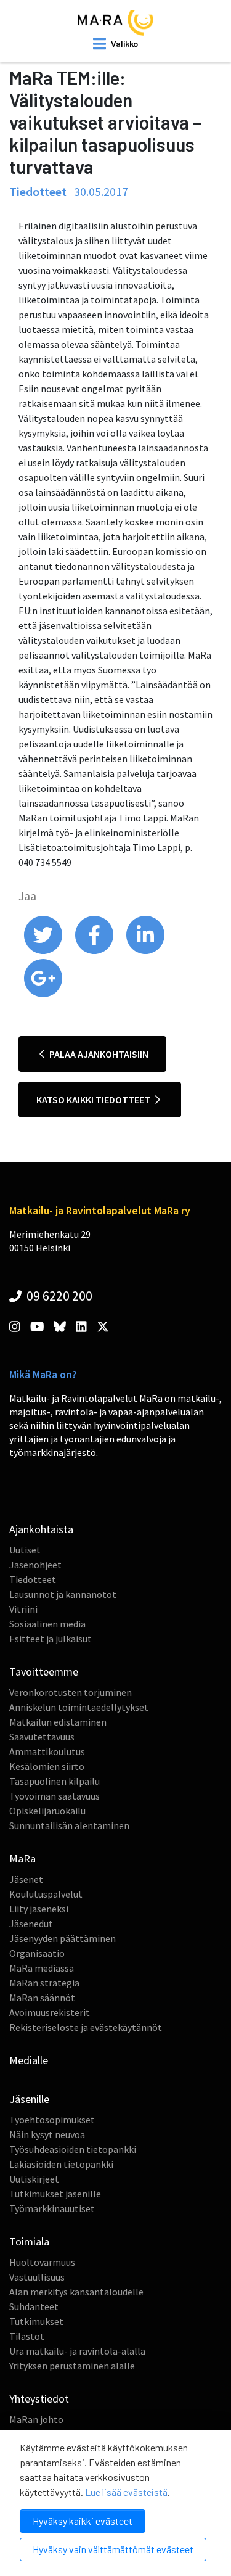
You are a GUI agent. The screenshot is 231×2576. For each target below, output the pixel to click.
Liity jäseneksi (39, 1909)
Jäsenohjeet (35, 1565)
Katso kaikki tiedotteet (94, 1100)
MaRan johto (36, 2419)
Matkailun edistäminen (58, 1722)
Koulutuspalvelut (46, 1894)
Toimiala (29, 2241)
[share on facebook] (95, 951)
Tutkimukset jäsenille (55, 2194)
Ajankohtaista (41, 1529)
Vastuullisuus (37, 2277)
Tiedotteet (33, 1579)
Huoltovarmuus (42, 2262)
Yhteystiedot (39, 2399)
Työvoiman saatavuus (55, 1796)
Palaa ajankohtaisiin (98, 1054)
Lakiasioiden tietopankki (61, 2164)
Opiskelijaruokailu (47, 1811)
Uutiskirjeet (34, 2179)
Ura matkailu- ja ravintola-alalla (77, 2351)
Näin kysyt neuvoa (47, 2134)
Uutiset (25, 1550)
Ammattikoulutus (47, 1751)
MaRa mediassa (42, 1968)
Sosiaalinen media (47, 1624)
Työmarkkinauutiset (52, 2208)
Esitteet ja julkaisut (51, 1639)
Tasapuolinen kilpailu (55, 1781)
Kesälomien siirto (47, 1766)
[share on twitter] (44, 951)
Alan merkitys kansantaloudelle (76, 2292)
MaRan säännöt (42, 1998)
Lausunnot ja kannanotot (63, 1594)
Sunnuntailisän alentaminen (69, 1825)
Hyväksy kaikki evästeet (83, 2521)
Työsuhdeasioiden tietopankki (73, 2149)
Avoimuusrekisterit (50, 2012)
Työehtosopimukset (52, 2120)
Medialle (29, 2060)
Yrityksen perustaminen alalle (72, 2366)
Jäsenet (26, 1879)
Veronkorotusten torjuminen (71, 1692)
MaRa (22, 1858)
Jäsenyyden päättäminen (63, 1938)
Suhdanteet (34, 2306)
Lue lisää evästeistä (126, 2492)
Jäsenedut (31, 1924)
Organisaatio (37, 1953)
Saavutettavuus (42, 1737)
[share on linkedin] (145, 951)
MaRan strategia (44, 1983)
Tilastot (27, 2336)
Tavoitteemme (44, 1672)
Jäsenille (29, 2099)
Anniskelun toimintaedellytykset (79, 1707)
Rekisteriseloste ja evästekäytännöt (86, 2027)
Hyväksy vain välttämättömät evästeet (113, 2549)
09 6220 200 (58, 1296)
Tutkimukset (36, 2321)
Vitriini (23, 1609)
